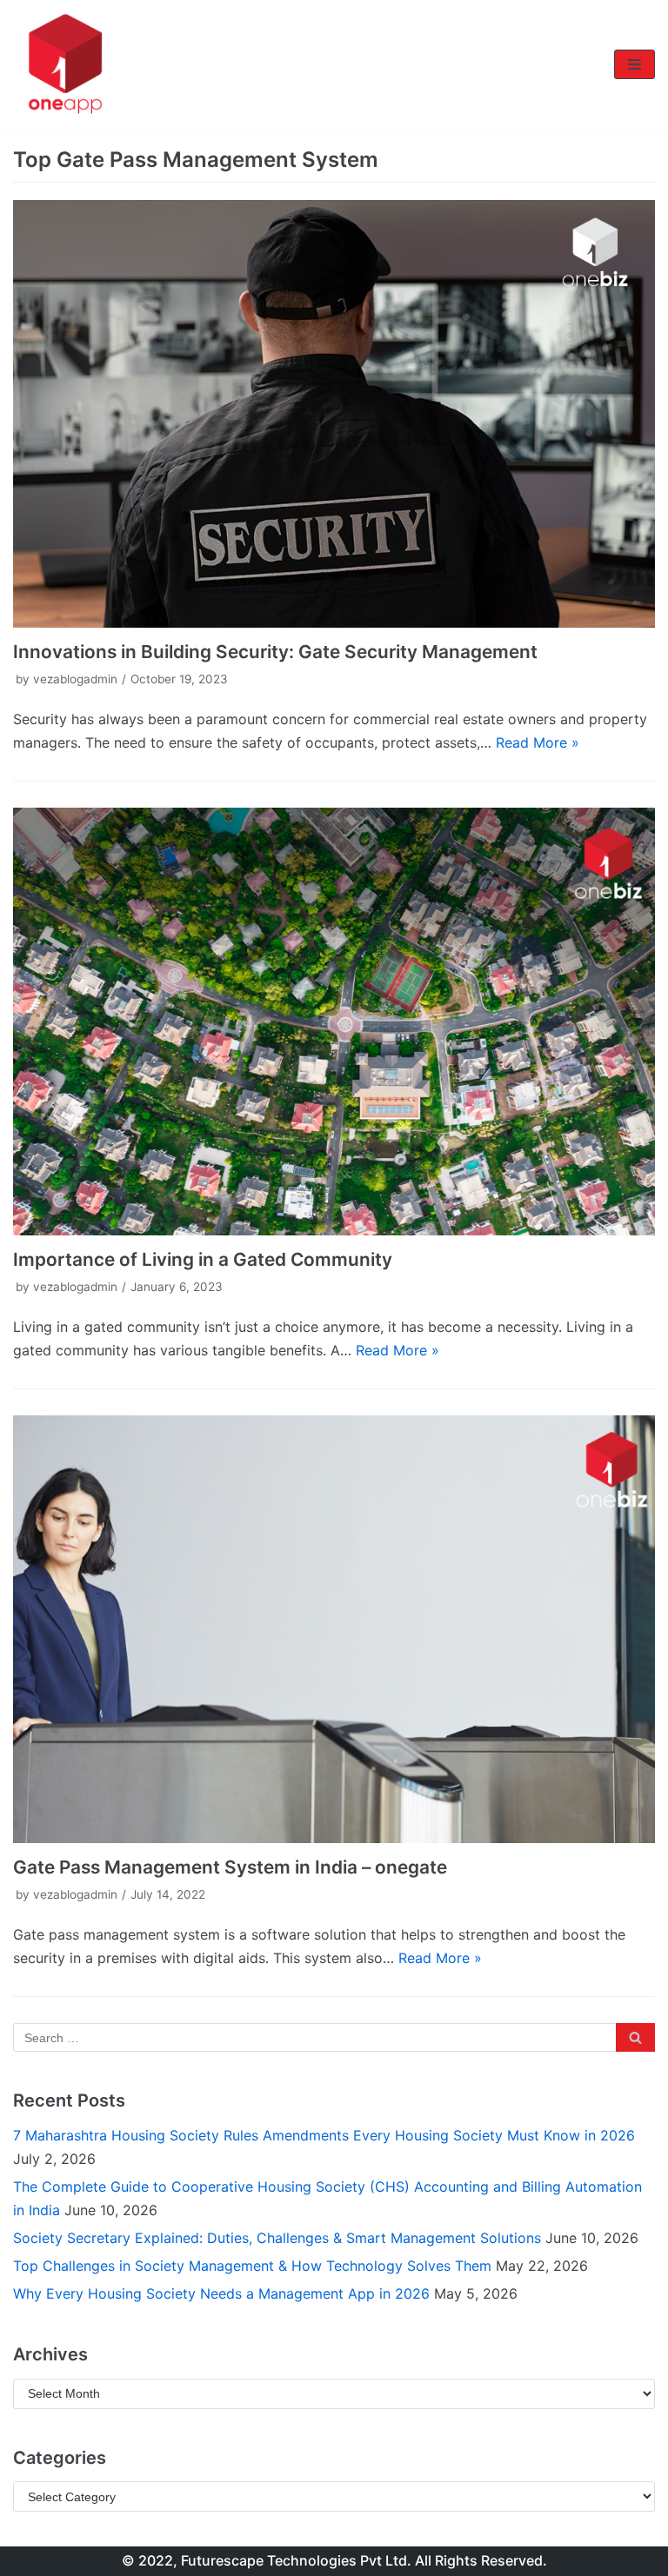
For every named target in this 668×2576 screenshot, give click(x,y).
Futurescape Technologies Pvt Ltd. (296, 2560)
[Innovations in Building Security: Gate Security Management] (334, 414)
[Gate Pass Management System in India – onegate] (334, 1629)
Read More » (538, 742)
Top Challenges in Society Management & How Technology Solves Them (252, 2266)
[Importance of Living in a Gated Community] (334, 1022)
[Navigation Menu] (635, 64)
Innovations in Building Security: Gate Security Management (275, 652)
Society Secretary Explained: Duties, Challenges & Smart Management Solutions (277, 2238)
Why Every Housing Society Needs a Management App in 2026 (221, 2293)
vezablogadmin (75, 679)
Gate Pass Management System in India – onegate (230, 1867)
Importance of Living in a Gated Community (203, 1259)
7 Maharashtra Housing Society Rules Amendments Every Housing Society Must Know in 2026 (324, 2135)
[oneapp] (65, 64)
